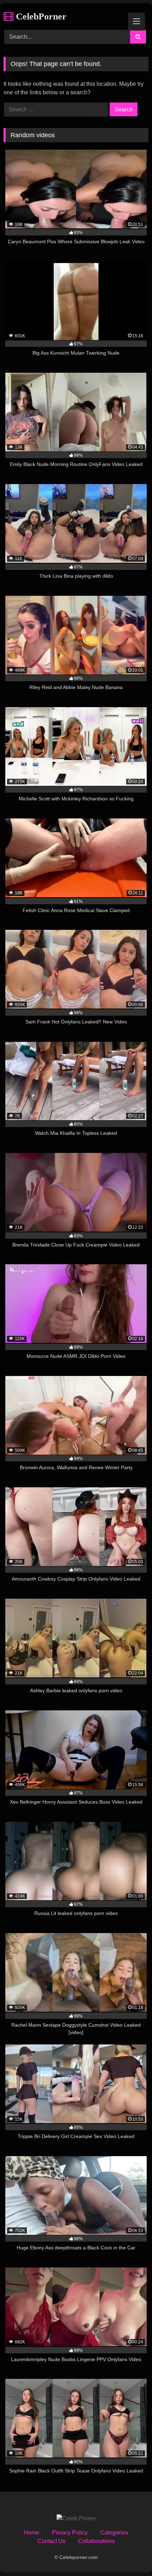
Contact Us (51, 2541)
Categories (114, 2533)
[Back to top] (130, 2555)
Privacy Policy (70, 2533)
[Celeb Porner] (76, 2519)
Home (32, 2533)
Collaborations (97, 2541)
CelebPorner (40, 16)
